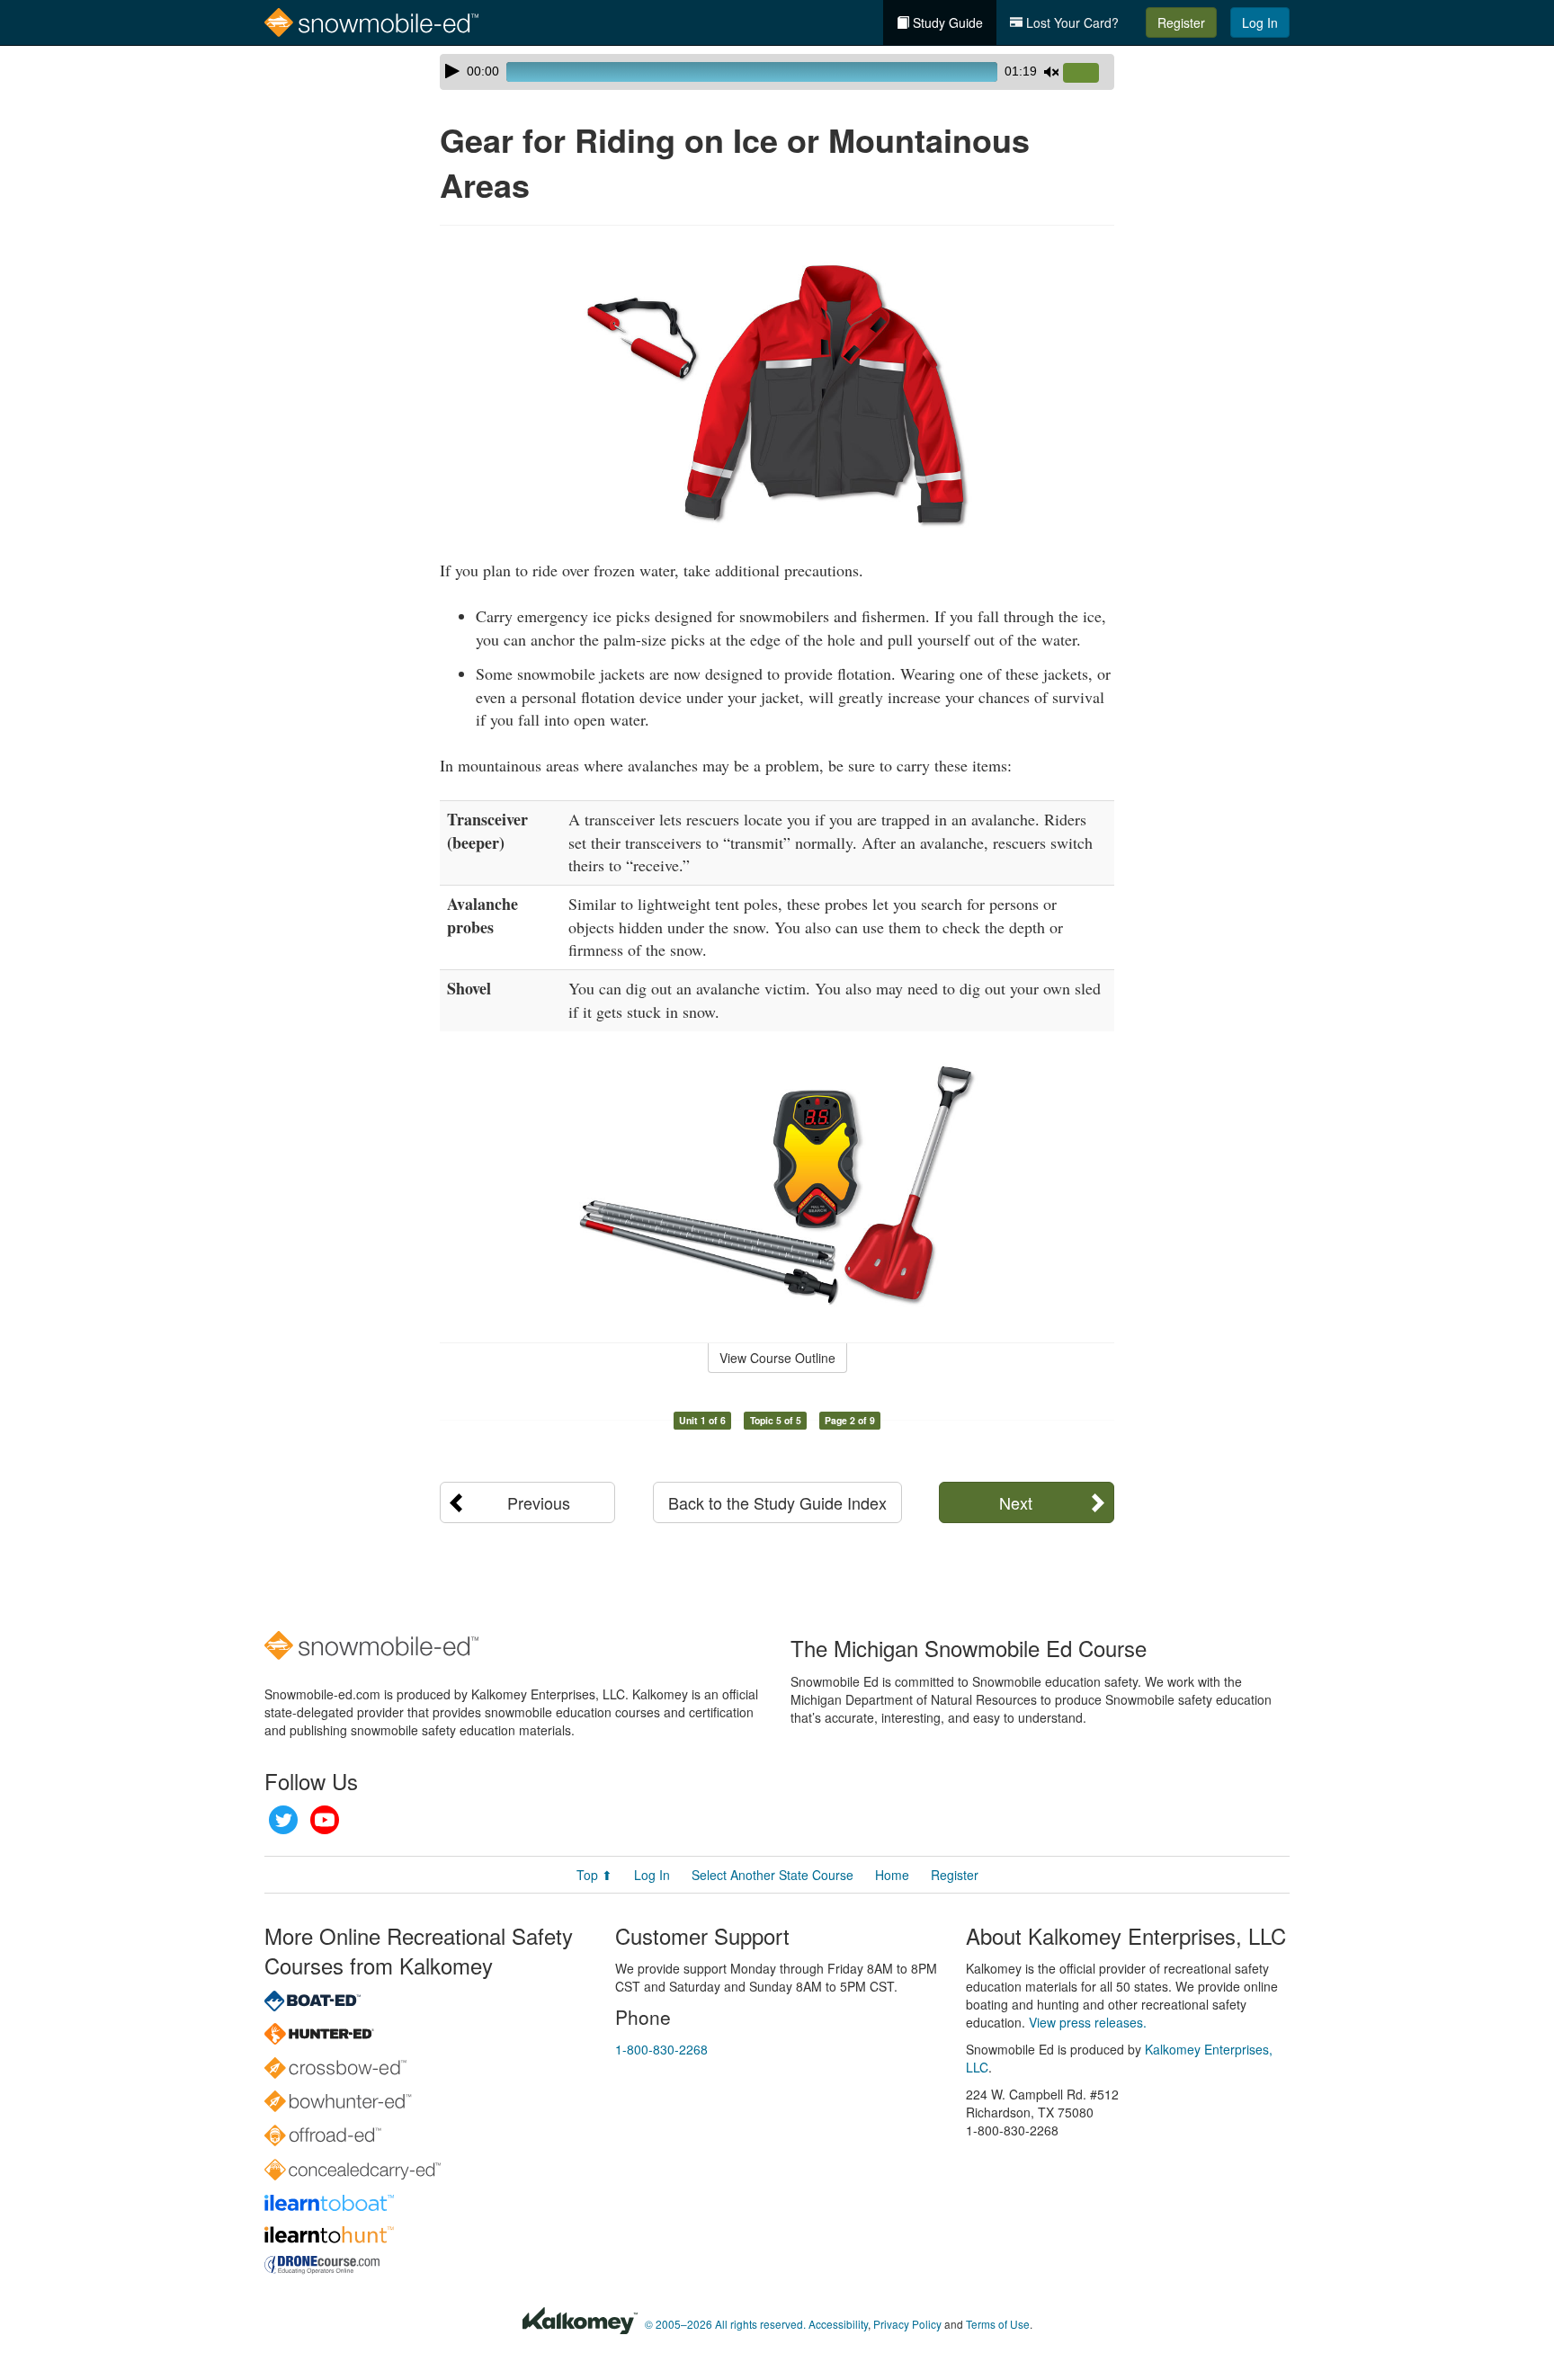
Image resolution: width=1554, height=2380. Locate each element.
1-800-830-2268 (661, 2049)
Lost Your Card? (1071, 22)
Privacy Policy (907, 2324)
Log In (1260, 22)
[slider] (1088, 74)
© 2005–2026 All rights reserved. (725, 2324)
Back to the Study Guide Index (777, 1502)
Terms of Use (998, 2324)
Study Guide (946, 22)
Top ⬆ (594, 1875)
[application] (777, 72)
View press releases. (1088, 2022)
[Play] (452, 71)
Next (1016, 1502)
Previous (539, 1502)
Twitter (283, 1820)
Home (892, 1875)
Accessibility (838, 2324)
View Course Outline (777, 1358)
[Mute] (1051, 72)
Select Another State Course (773, 1875)
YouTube (325, 1820)
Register (1181, 22)
